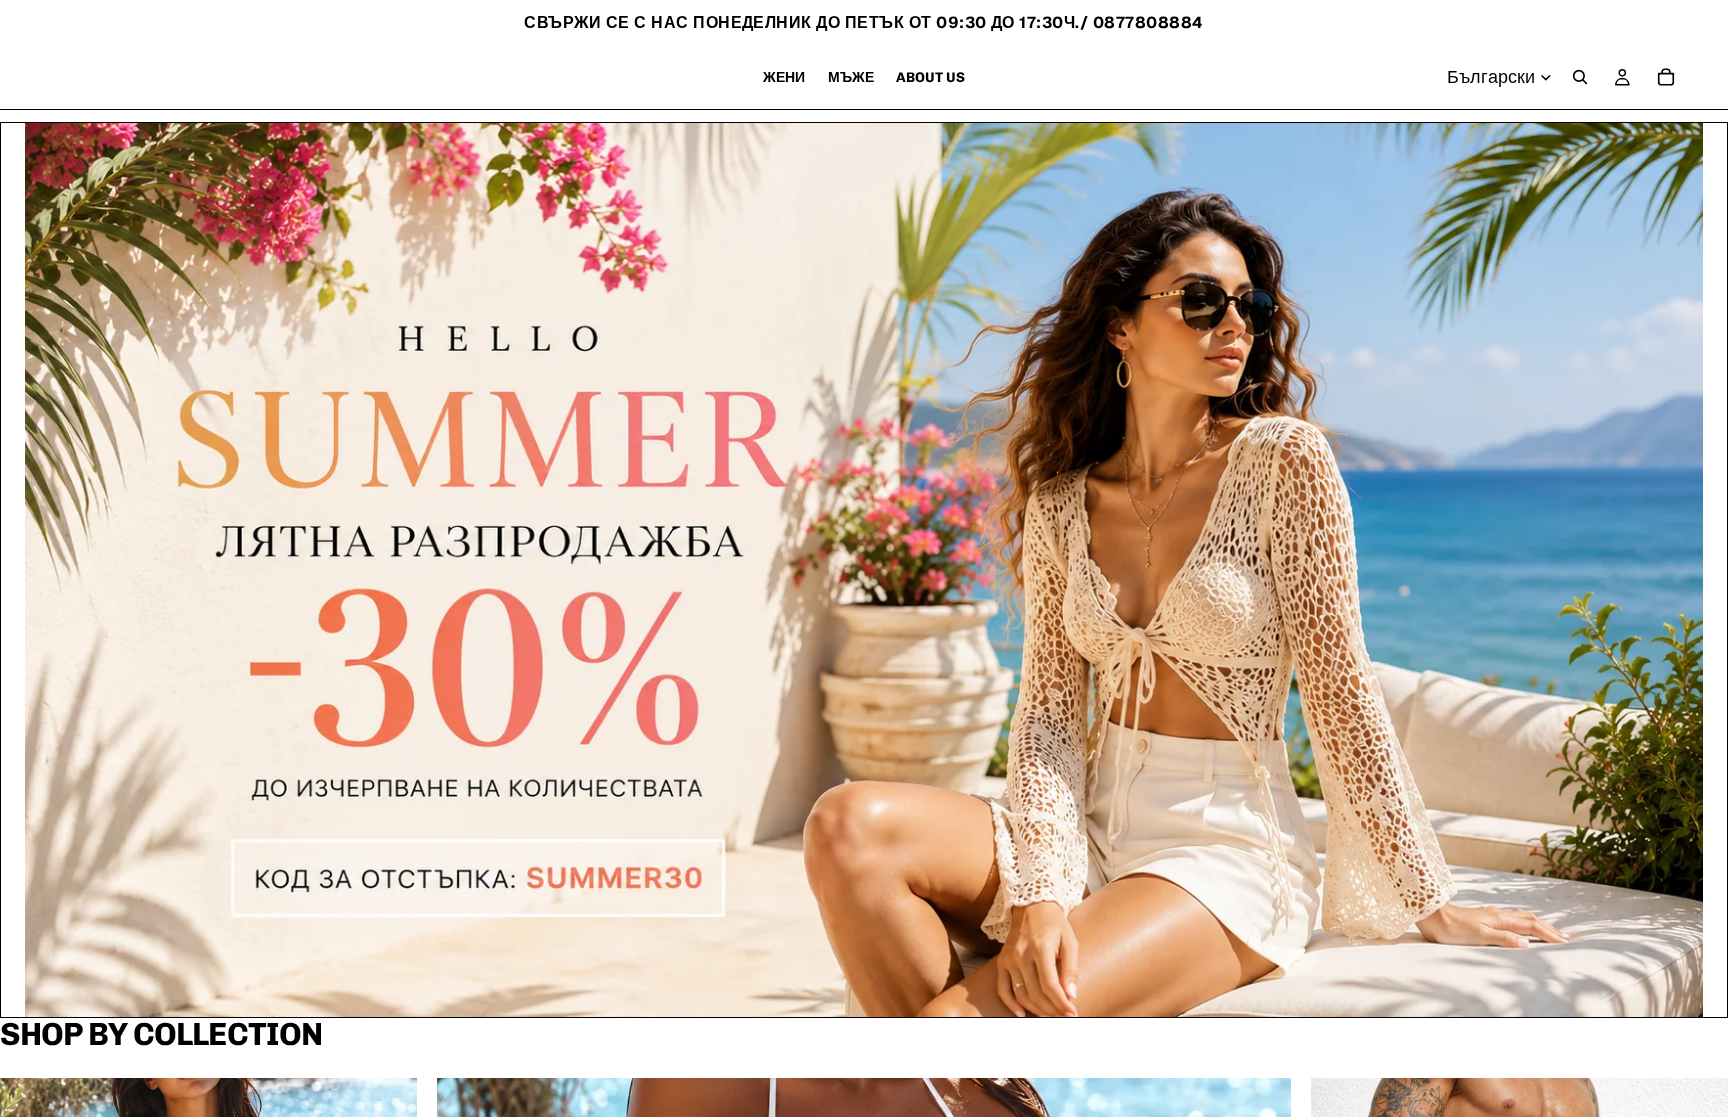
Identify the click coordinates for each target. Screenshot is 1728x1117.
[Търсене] (1580, 77)
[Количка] (1666, 77)
